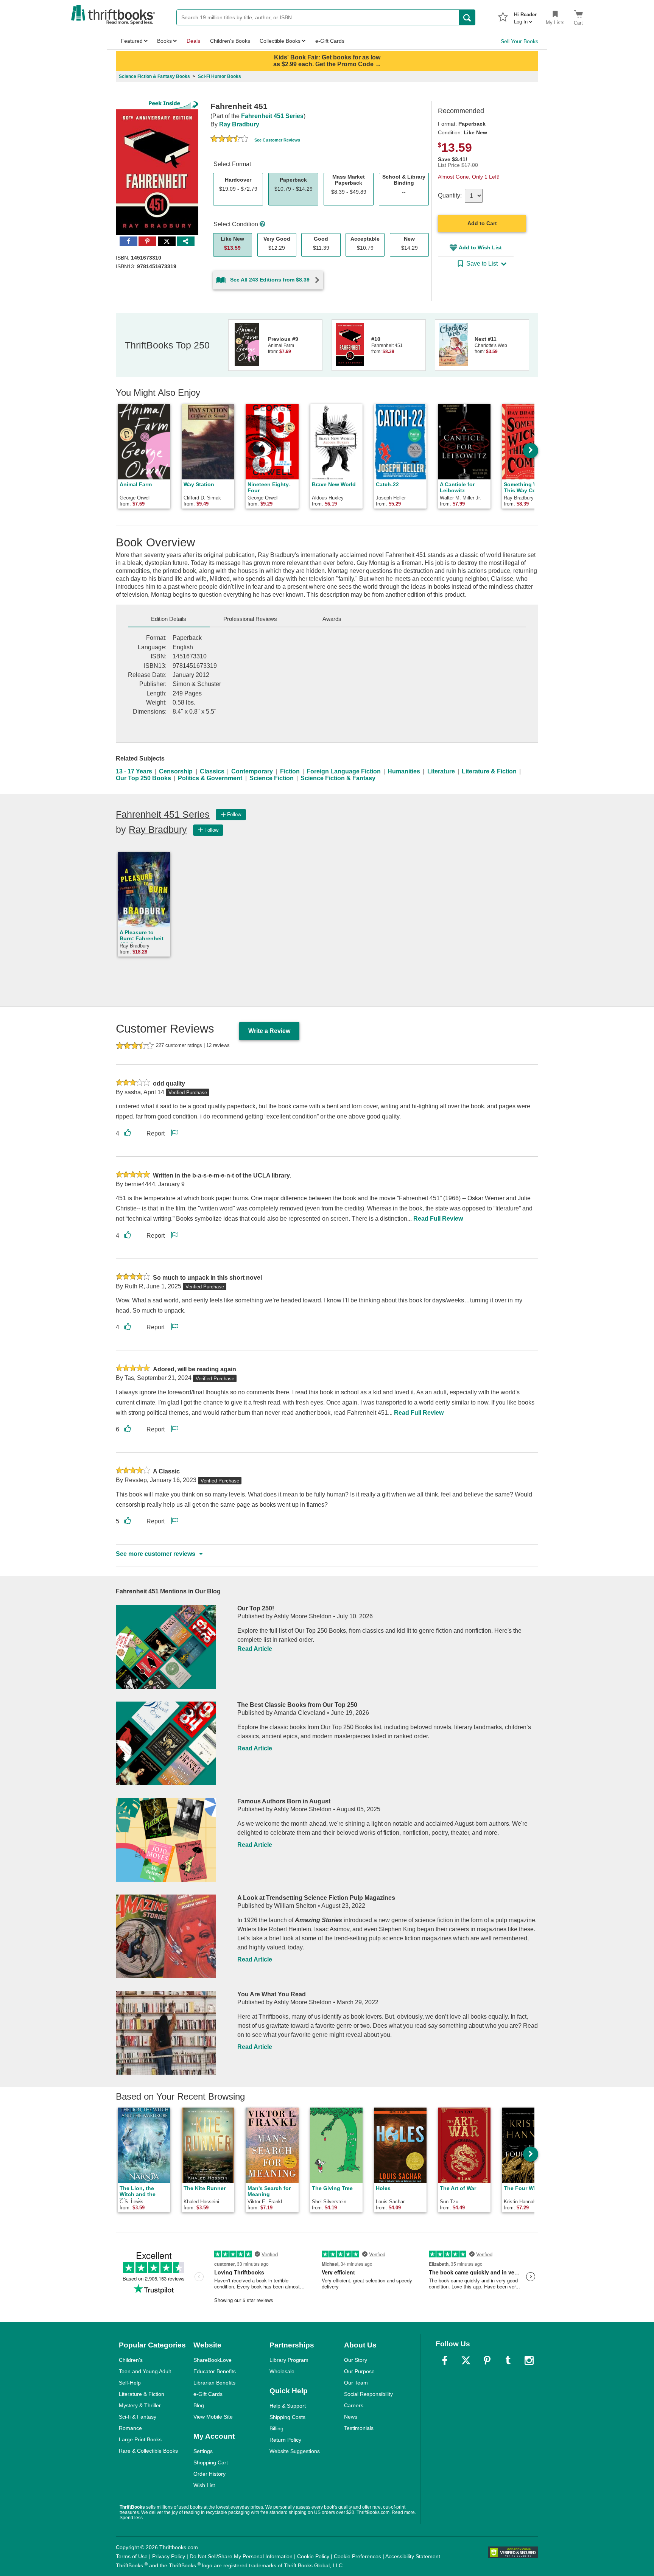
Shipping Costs (287, 2417)
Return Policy (285, 2440)
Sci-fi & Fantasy (138, 2417)
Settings (203, 2451)
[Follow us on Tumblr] (508, 2360)
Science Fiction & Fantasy (338, 778)
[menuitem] (525, 16)
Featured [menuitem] (132, 41)
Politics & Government (210, 778)
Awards (332, 619)
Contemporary (252, 771)
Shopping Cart (211, 2462)
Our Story (356, 2360)
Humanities (404, 771)
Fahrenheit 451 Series (272, 116)
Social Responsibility (368, 2394)
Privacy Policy (169, 2556)
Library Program (289, 2360)
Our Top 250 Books (143, 778)
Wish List (204, 2485)
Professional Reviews (250, 619)
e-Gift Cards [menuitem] (330, 41)
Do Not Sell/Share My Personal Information (241, 2556)
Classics (212, 771)
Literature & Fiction (489, 771)
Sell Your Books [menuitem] (519, 41)
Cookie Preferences (357, 2556)
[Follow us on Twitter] (466, 2360)
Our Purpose (359, 2371)
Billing (276, 2428)
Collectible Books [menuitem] (280, 41)
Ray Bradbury (239, 124)
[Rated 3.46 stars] (229, 140)
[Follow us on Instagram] (529, 2360)
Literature (441, 771)
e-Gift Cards (208, 2394)
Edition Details (169, 619)
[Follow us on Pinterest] (487, 2360)
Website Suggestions (295, 2451)
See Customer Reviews (277, 140)
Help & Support (288, 2406)
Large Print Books (140, 2439)
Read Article (255, 1649)
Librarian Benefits (214, 2383)
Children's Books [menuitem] (230, 41)
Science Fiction (272, 778)
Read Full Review (438, 1219)
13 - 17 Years (134, 771)
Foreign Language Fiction (344, 771)
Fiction (290, 771)
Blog (199, 2405)
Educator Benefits (215, 2371)
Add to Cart (482, 223)
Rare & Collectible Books (148, 2451)
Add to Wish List (480, 247)
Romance (130, 2428)
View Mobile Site (213, 2417)
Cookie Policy (313, 2556)
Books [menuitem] (164, 41)
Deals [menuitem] (193, 41)
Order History (209, 2474)
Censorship (176, 771)
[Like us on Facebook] (445, 2360)
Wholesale (282, 2371)
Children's (131, 2360)
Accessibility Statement (413, 2556)
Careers (354, 2405)
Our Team (356, 2383)
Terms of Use (132, 2556)
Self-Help (130, 2383)
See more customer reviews (156, 1554)
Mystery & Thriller (140, 2405)
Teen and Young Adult (145, 2371)
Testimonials (359, 2428)
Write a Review (269, 1031)
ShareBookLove (213, 2360)
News (351, 2417)
